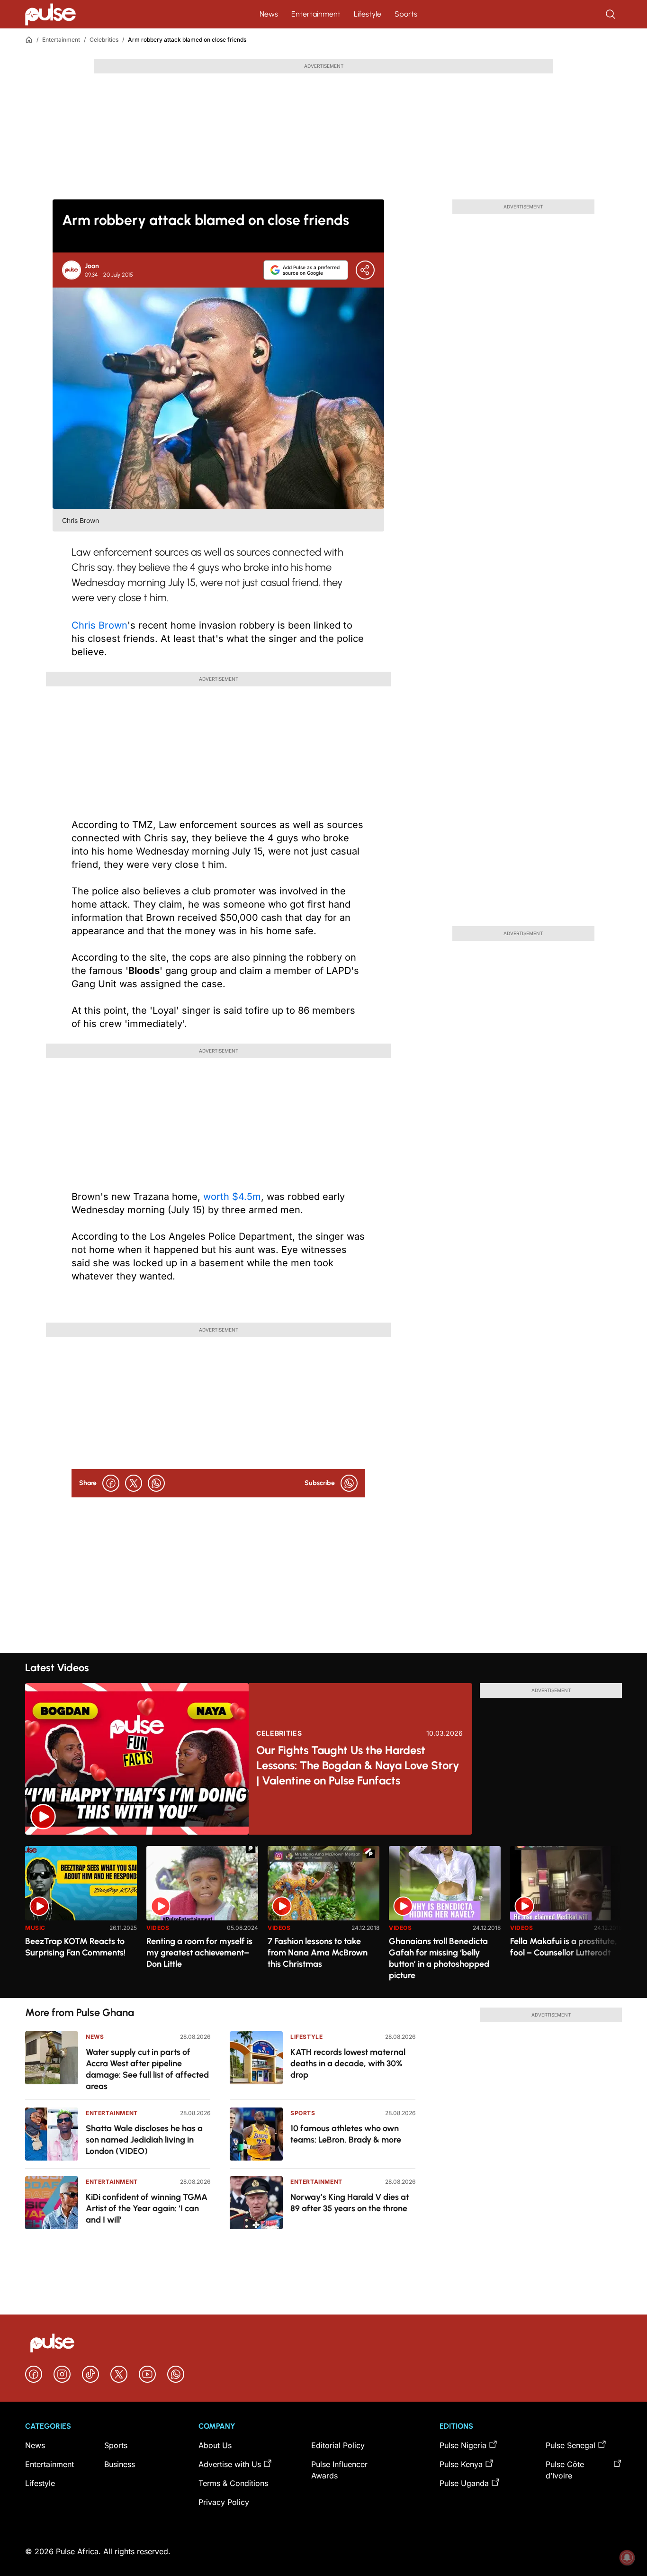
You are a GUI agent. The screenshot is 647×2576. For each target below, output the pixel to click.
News (269, 14)
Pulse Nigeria (463, 2445)
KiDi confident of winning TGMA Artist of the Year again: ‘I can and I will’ (147, 2208)
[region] (323, 1916)
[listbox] (323, 1916)
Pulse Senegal (571, 2445)
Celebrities (104, 40)
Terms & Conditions (233, 2483)
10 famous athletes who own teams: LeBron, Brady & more (346, 2134)
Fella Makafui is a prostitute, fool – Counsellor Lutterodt (564, 1947)
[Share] (365, 270)
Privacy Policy (224, 2502)
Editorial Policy (338, 2445)
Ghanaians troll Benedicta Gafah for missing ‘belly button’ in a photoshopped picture (439, 1958)
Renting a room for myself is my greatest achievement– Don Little (199, 1953)
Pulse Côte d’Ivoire (565, 2470)
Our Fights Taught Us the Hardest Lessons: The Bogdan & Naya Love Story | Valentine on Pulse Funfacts (358, 1765)
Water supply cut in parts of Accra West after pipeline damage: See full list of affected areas (147, 2069)
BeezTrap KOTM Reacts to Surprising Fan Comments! (75, 1947)
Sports (406, 14)
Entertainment (316, 14)
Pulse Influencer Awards (339, 2470)
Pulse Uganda (464, 2483)
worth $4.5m (232, 1197)
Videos (158, 1928)
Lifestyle (368, 14)
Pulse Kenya (461, 2464)
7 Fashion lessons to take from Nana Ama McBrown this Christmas (318, 1953)
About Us (215, 2445)
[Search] (611, 14)
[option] (81, 1918)
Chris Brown (99, 625)
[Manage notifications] (627, 2558)
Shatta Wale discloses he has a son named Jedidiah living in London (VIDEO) (144, 2140)
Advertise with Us (230, 2464)
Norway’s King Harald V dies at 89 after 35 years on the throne (350, 2203)
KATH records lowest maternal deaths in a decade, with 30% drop (348, 2063)
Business (120, 2464)
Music (35, 1928)
